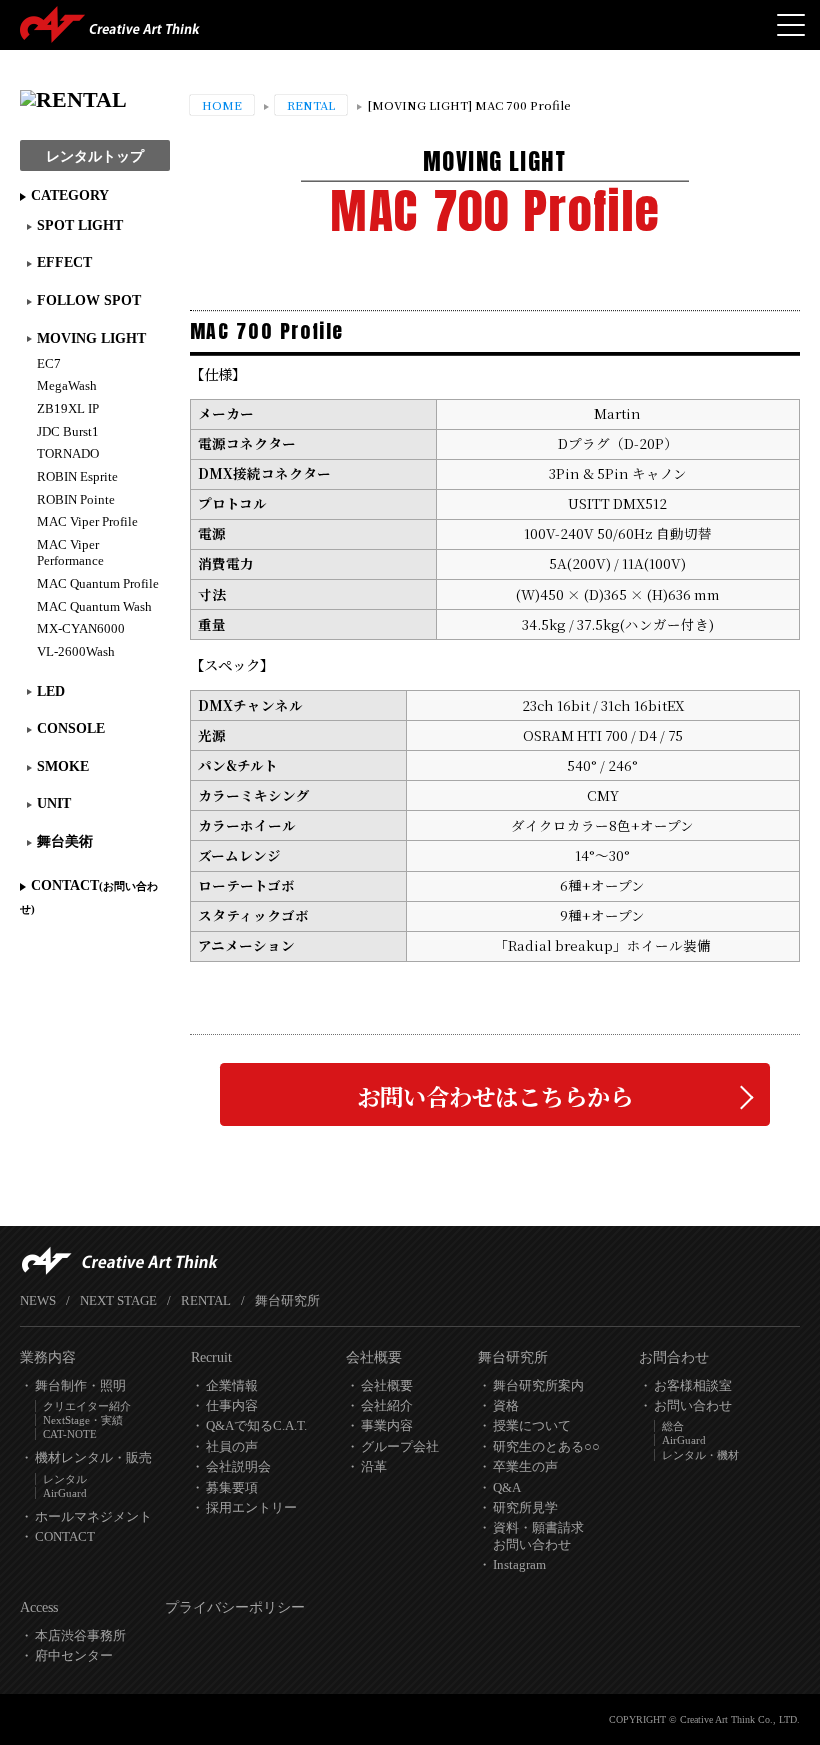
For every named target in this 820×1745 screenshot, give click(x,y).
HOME (222, 105)
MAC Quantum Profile (98, 584)
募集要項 (232, 1488)
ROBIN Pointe (76, 500)
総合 (673, 1426)
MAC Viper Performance (70, 553)
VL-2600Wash (76, 652)
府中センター (74, 1656)
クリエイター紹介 (87, 1406)
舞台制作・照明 (80, 1386)
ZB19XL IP (68, 409)
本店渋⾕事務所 (80, 1636)
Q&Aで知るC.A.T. (256, 1426)
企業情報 (232, 1386)
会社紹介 (387, 1406)
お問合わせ (674, 1357)
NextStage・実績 (83, 1420)
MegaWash (67, 386)
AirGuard (65, 1493)
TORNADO (68, 454)
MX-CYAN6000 (81, 629)
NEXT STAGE (118, 1301)
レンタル (65, 1479)
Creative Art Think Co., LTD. (740, 1719)
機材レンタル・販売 (93, 1458)
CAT (110, 24)
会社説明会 (238, 1467)
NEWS (38, 1301)
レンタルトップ (95, 156)
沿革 (374, 1467)
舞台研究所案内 (538, 1386)
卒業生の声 (525, 1467)
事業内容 (387, 1426)
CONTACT (89, 896)
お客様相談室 (693, 1386)
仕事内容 (232, 1406)
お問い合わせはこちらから (495, 1096)
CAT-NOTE (70, 1434)
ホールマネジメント (93, 1517)
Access (39, 1607)
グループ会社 (400, 1447)
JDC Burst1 (68, 432)
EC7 (49, 364)
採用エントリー (251, 1508)
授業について (532, 1426)
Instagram (519, 1565)
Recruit (211, 1357)
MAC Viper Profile (87, 522)
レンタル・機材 (700, 1455)
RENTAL (311, 105)
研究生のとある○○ (546, 1447)
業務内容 (48, 1357)
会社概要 (374, 1357)
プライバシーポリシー (235, 1607)
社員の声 (232, 1447)
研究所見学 (525, 1508)
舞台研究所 (287, 1301)
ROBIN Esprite (77, 477)
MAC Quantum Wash (94, 607)
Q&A (507, 1488)
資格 (506, 1406)
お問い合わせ (693, 1406)
